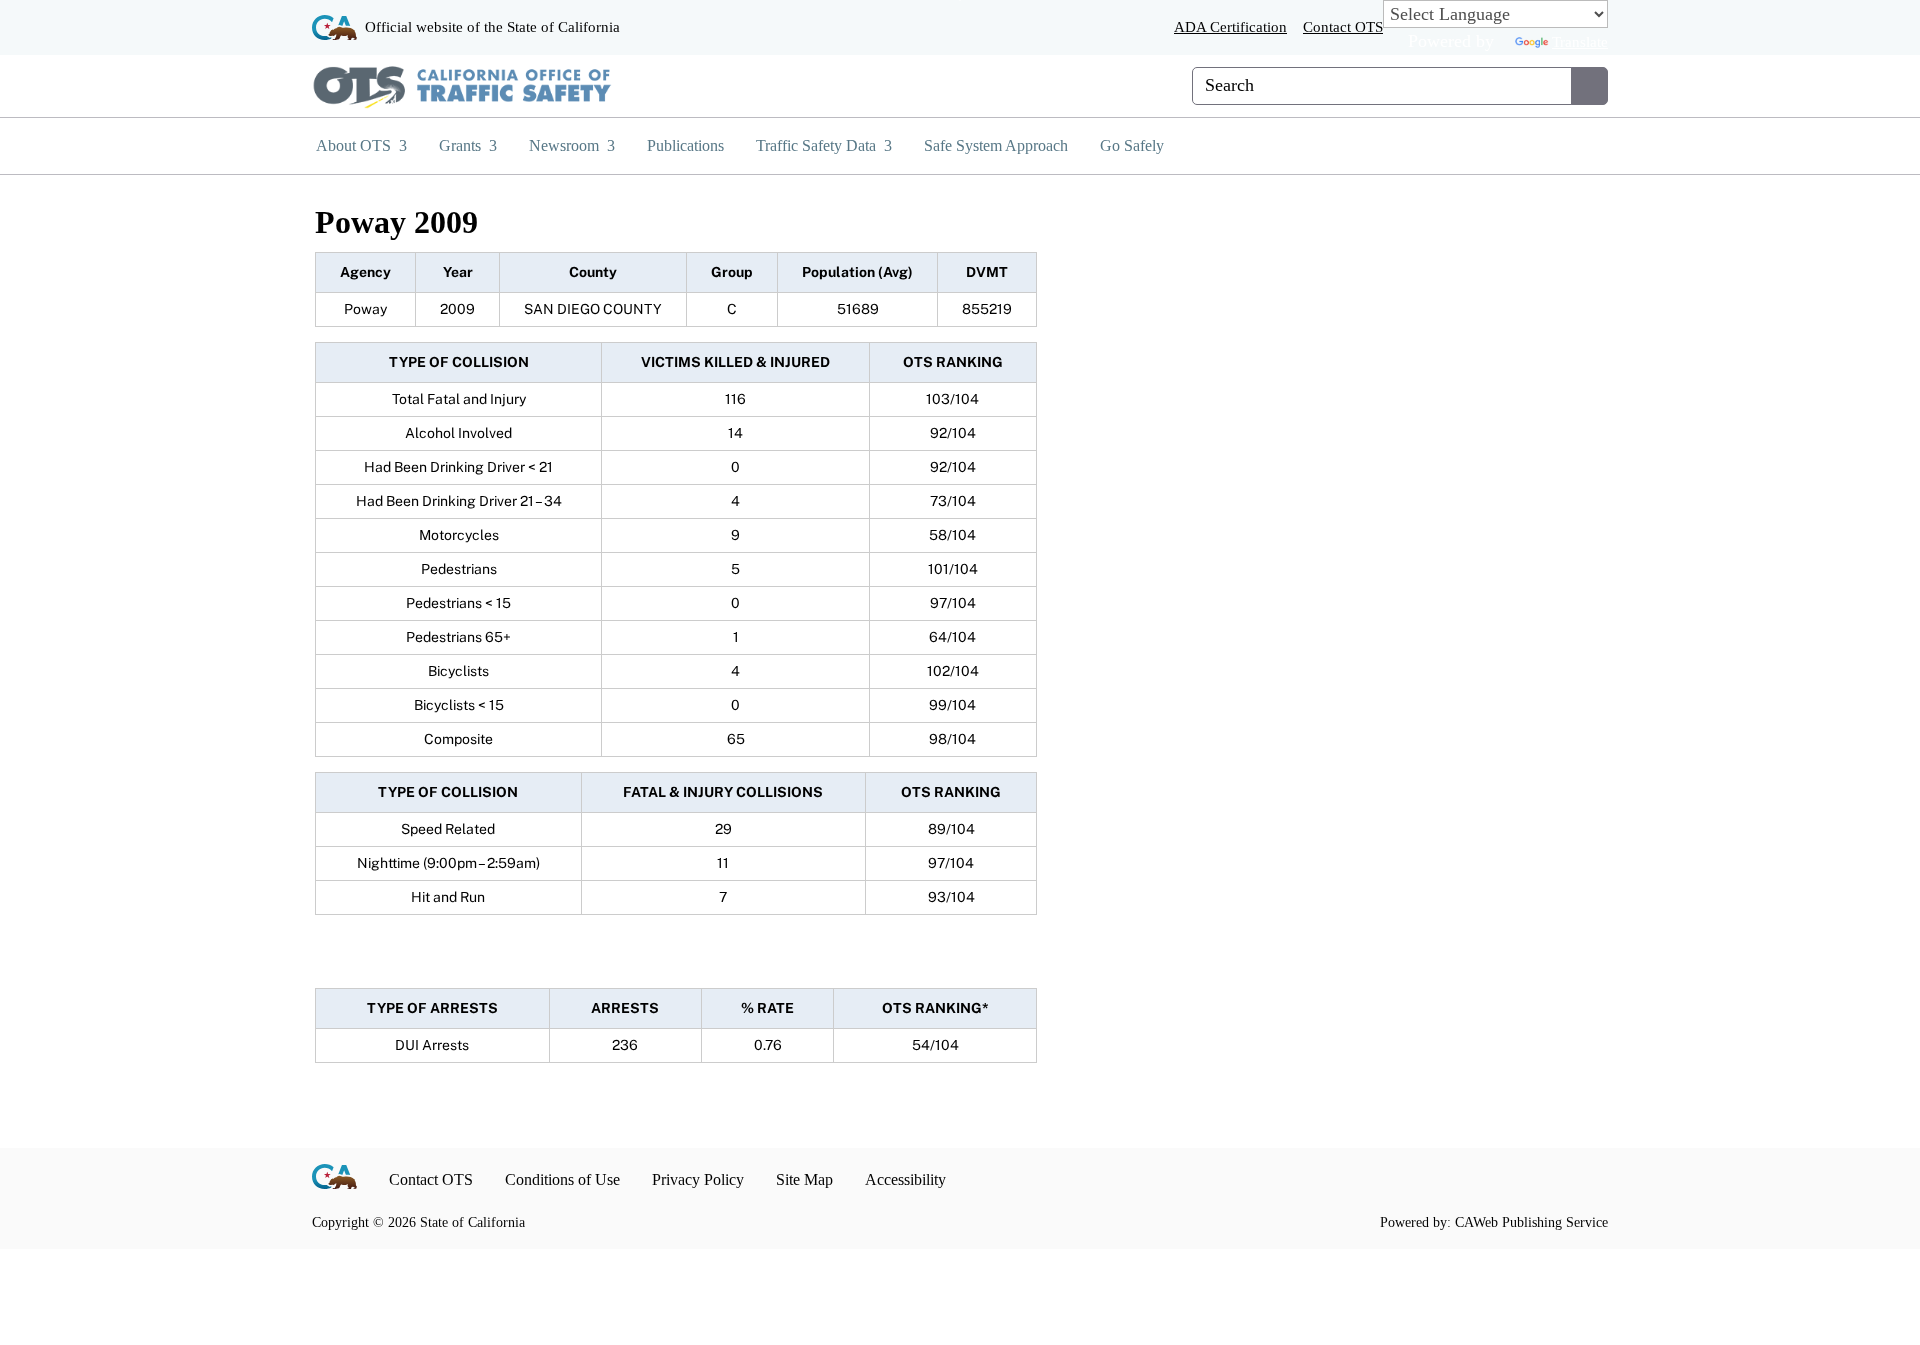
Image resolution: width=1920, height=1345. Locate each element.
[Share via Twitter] (1549, 1179)
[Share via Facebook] (1481, 1179)
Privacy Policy (698, 1179)
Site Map (804, 1179)
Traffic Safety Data (818, 145)
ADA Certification (1230, 26)
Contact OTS (1343, 26)
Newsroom (566, 145)
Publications (685, 145)
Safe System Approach (996, 145)
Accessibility (905, 1179)
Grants (462, 145)
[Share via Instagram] (1515, 1179)
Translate (1580, 41)
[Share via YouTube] (1583, 1179)
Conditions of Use (562, 1179)
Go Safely (1132, 145)
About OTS (355, 145)
